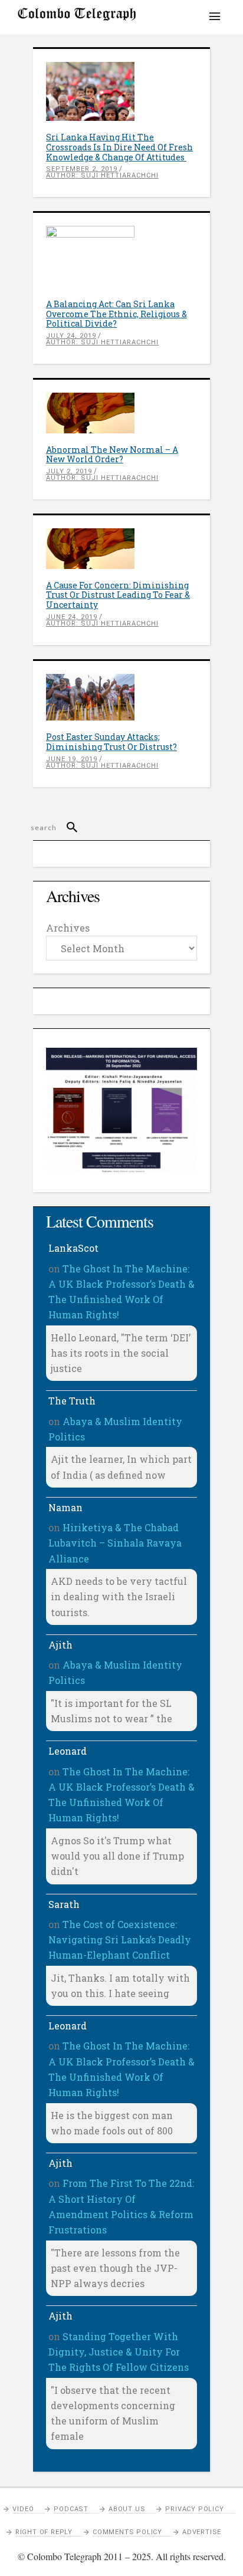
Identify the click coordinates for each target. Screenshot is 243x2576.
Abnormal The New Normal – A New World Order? (112, 455)
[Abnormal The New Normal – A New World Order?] (121, 413)
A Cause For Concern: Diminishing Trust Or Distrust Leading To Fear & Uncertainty (118, 595)
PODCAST (71, 2509)
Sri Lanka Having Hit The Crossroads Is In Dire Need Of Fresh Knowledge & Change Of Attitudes (119, 147)
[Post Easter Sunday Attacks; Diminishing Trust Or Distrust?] (121, 697)
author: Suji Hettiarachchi (102, 175)
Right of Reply (44, 2532)
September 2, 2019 (82, 169)
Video (23, 2509)
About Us (127, 2509)
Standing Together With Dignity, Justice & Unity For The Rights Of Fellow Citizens (119, 2352)
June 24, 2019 (72, 617)
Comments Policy (127, 2532)
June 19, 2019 (72, 759)
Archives (68, 928)
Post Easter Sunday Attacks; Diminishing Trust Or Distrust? (111, 742)
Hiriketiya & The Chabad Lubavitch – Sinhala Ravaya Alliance (115, 1543)
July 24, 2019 (71, 336)
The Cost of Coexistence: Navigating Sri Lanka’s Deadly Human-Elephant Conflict (120, 1940)
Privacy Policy (194, 2509)
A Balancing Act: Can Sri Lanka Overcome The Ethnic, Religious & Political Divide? (116, 314)
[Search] (67, 828)
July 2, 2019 (69, 471)
